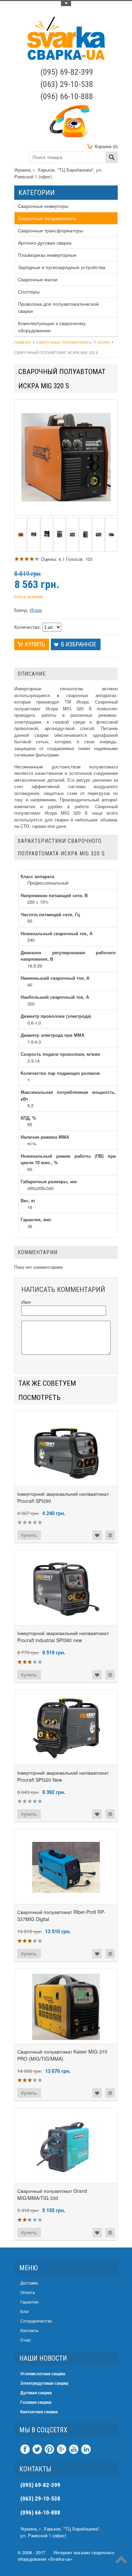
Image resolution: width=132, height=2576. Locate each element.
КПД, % (28, 1118)
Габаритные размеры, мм (49, 1181)
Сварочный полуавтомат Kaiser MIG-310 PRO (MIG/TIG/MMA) (62, 2055)
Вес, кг (28, 1200)
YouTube (74, 2449)
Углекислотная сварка (43, 2374)
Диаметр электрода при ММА (52, 1035)
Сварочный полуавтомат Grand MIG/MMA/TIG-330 (52, 2194)
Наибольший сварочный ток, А (55, 997)
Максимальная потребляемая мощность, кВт (68, 1095)
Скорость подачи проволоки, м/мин (60, 1054)
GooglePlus (62, 2449)
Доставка (29, 2283)
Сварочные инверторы (43, 206)
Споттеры (29, 291)
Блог (25, 2311)
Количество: (28, 627)
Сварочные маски (38, 279)
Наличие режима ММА (45, 1137)
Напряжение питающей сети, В (54, 895)
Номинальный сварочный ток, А (57, 933)
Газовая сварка (36, 2402)
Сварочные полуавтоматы (47, 218)
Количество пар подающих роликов (60, 1073)
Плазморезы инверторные (47, 255)
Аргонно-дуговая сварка (45, 243)
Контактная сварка (39, 2412)
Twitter (37, 2449)
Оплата (28, 2292)
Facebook (25, 2449)
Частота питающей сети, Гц (50, 914)
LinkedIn (86, 2449)
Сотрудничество (36, 2321)
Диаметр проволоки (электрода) (56, 1016)
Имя (26, 1302)
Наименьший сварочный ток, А (55, 978)
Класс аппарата (37, 876)
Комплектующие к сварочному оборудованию (52, 327)
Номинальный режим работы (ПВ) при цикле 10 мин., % (68, 1159)
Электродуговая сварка (44, 2383)
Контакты (29, 2330)
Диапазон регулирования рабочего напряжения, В (68, 956)
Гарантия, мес (36, 1219)
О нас (26, 2340)
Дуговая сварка (36, 2393)
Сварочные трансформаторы (51, 230)
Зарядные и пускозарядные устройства (62, 267)
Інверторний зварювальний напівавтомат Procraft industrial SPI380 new (63, 1637)
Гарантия (29, 2302)
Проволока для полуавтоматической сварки (58, 307)
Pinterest (49, 2449)
